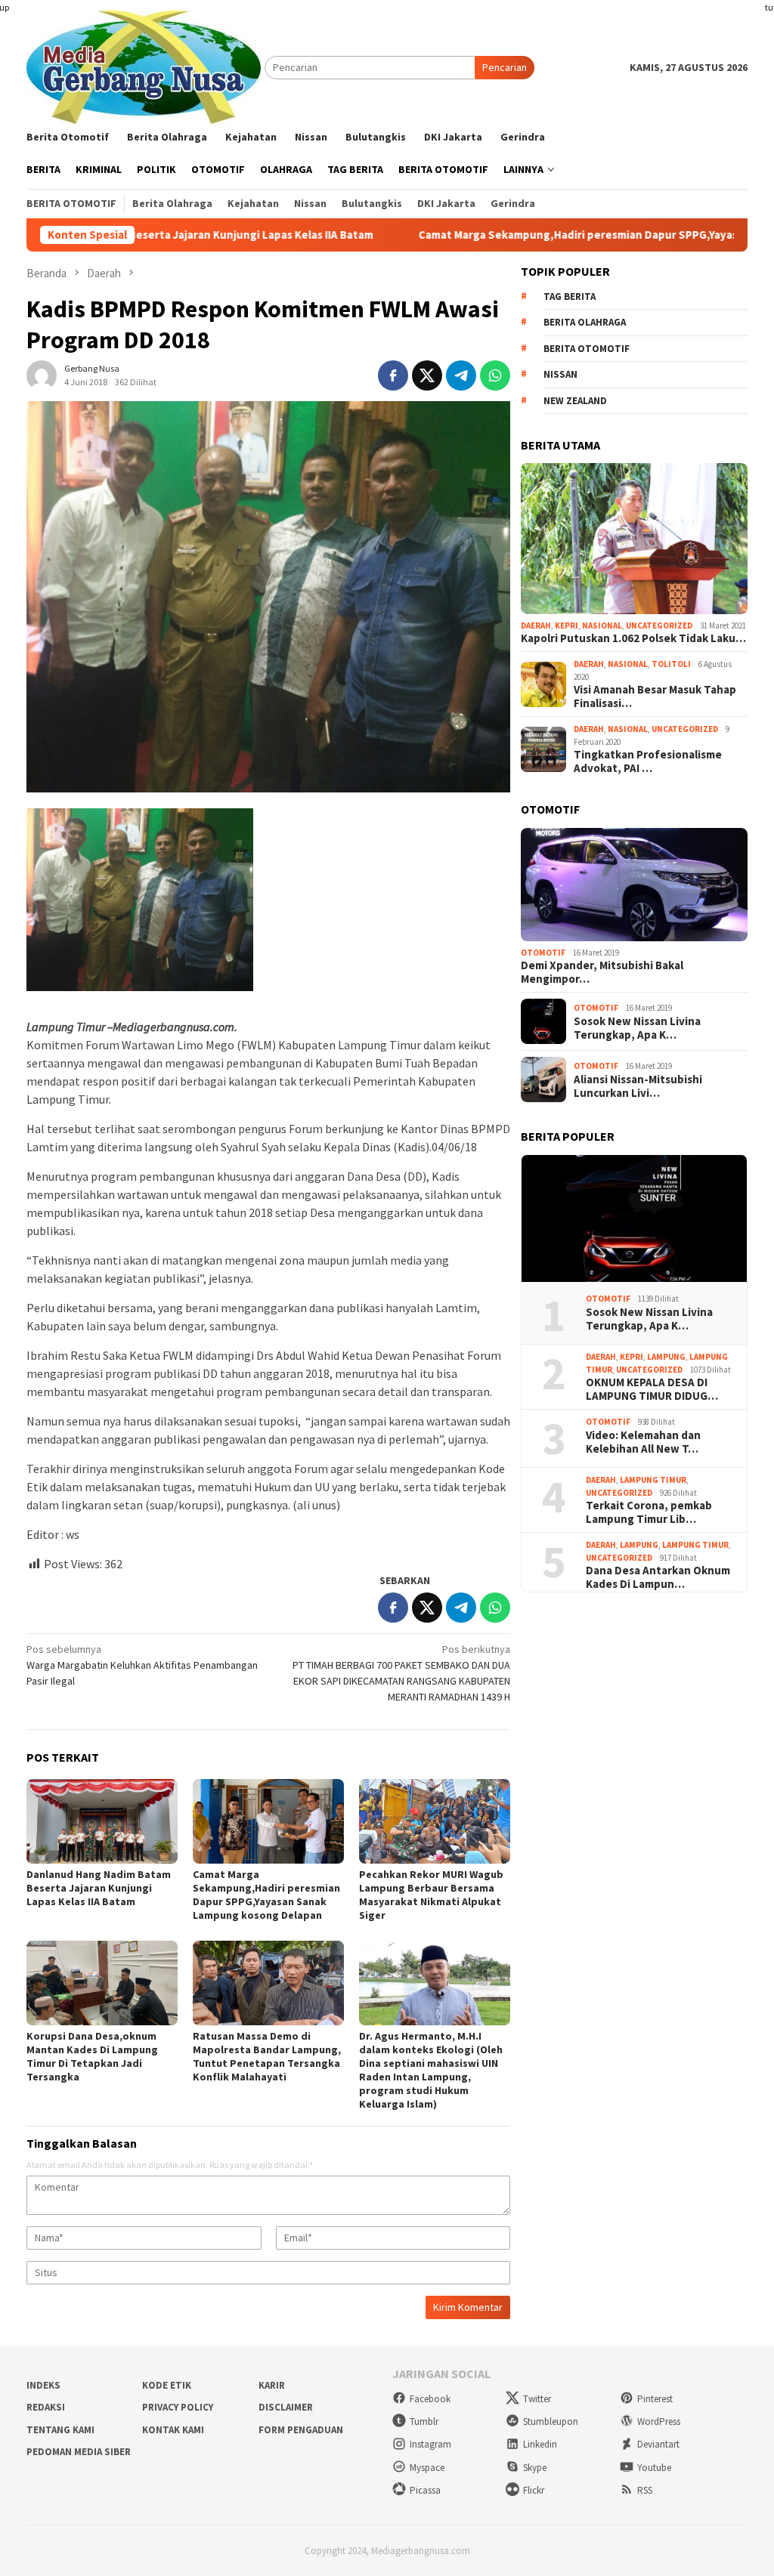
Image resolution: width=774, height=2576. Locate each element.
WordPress (659, 2422)
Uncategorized (659, 625)
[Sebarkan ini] (393, 375)
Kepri (567, 625)
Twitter (537, 2399)
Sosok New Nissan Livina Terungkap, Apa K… (637, 1028)
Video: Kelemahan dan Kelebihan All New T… (643, 1442)
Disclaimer (286, 2407)
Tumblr (424, 2422)
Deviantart (658, 2444)
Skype (535, 2468)
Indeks (43, 2385)
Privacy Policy (178, 2407)
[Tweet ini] (427, 375)
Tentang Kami (60, 2430)
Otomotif (543, 953)
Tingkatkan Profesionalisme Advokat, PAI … (648, 761)
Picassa (425, 2490)
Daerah (536, 625)
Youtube (654, 2468)
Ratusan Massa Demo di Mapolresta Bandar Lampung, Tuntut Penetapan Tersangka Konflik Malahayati (267, 2056)
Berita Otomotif (587, 349)
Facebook (430, 2399)
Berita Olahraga (585, 322)
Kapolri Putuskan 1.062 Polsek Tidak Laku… (633, 638)
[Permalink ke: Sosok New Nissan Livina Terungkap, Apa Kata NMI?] (634, 1219)
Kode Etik (167, 2385)
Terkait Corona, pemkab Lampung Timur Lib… (649, 1512)
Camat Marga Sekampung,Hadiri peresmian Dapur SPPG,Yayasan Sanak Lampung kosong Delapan (266, 1895)
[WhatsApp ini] (495, 375)
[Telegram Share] (461, 375)
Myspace (427, 2468)
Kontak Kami (173, 2430)
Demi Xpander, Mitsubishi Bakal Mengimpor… (602, 972)
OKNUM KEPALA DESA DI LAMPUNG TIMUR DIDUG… (652, 1389)
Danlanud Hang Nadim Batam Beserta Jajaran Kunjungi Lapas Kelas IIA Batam (99, 1888)
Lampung (666, 1357)
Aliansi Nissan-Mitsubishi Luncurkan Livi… (638, 1086)
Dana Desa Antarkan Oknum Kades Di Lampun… (658, 1577)
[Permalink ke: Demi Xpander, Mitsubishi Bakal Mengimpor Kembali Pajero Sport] (634, 885)
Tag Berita (570, 297)
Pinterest (655, 2399)
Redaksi (46, 2407)
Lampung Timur (653, 1480)
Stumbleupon (551, 2422)
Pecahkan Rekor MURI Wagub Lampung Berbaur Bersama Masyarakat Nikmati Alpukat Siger (431, 1895)
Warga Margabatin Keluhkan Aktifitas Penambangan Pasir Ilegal (142, 1665)
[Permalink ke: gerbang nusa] (42, 374)
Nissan (560, 374)
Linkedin (540, 2444)
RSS (645, 2490)
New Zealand (575, 401)
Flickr (534, 2490)
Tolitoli (671, 664)
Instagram (430, 2444)
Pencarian (505, 67)
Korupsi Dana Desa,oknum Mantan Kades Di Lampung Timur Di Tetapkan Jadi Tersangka (92, 2056)
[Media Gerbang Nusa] (144, 66)
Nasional (602, 625)
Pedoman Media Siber (79, 2452)
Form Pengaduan (301, 2430)
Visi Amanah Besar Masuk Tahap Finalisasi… (655, 697)
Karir (272, 2385)
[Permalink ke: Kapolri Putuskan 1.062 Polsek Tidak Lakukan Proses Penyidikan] (634, 539)
